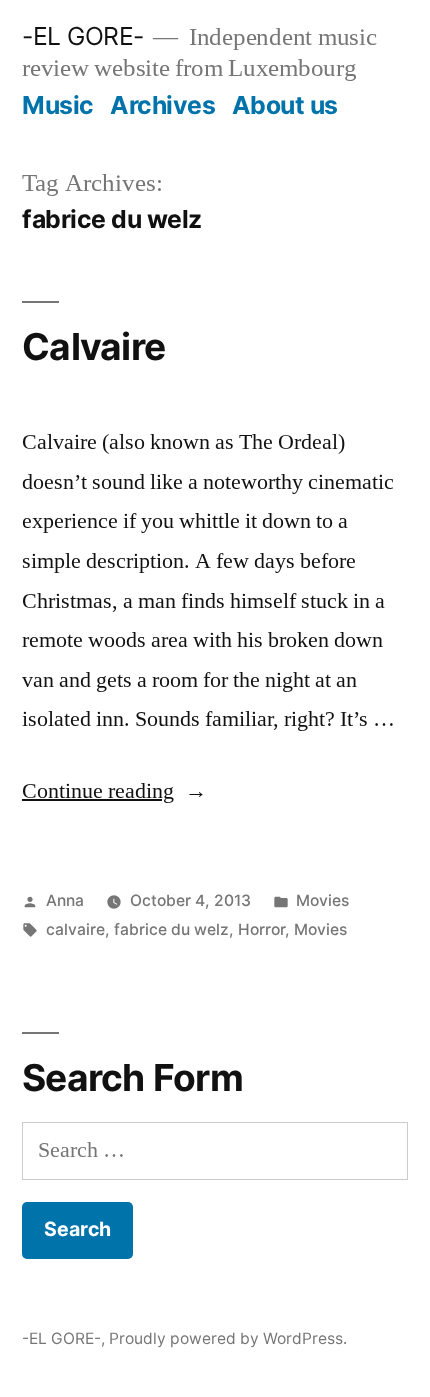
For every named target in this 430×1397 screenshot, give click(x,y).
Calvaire (93, 346)
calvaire (75, 929)
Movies (322, 900)
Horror (261, 929)
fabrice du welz (171, 929)
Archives (162, 105)
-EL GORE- (83, 36)
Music (58, 105)
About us (285, 105)
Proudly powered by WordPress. (228, 1338)
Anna (65, 900)
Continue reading (114, 791)
